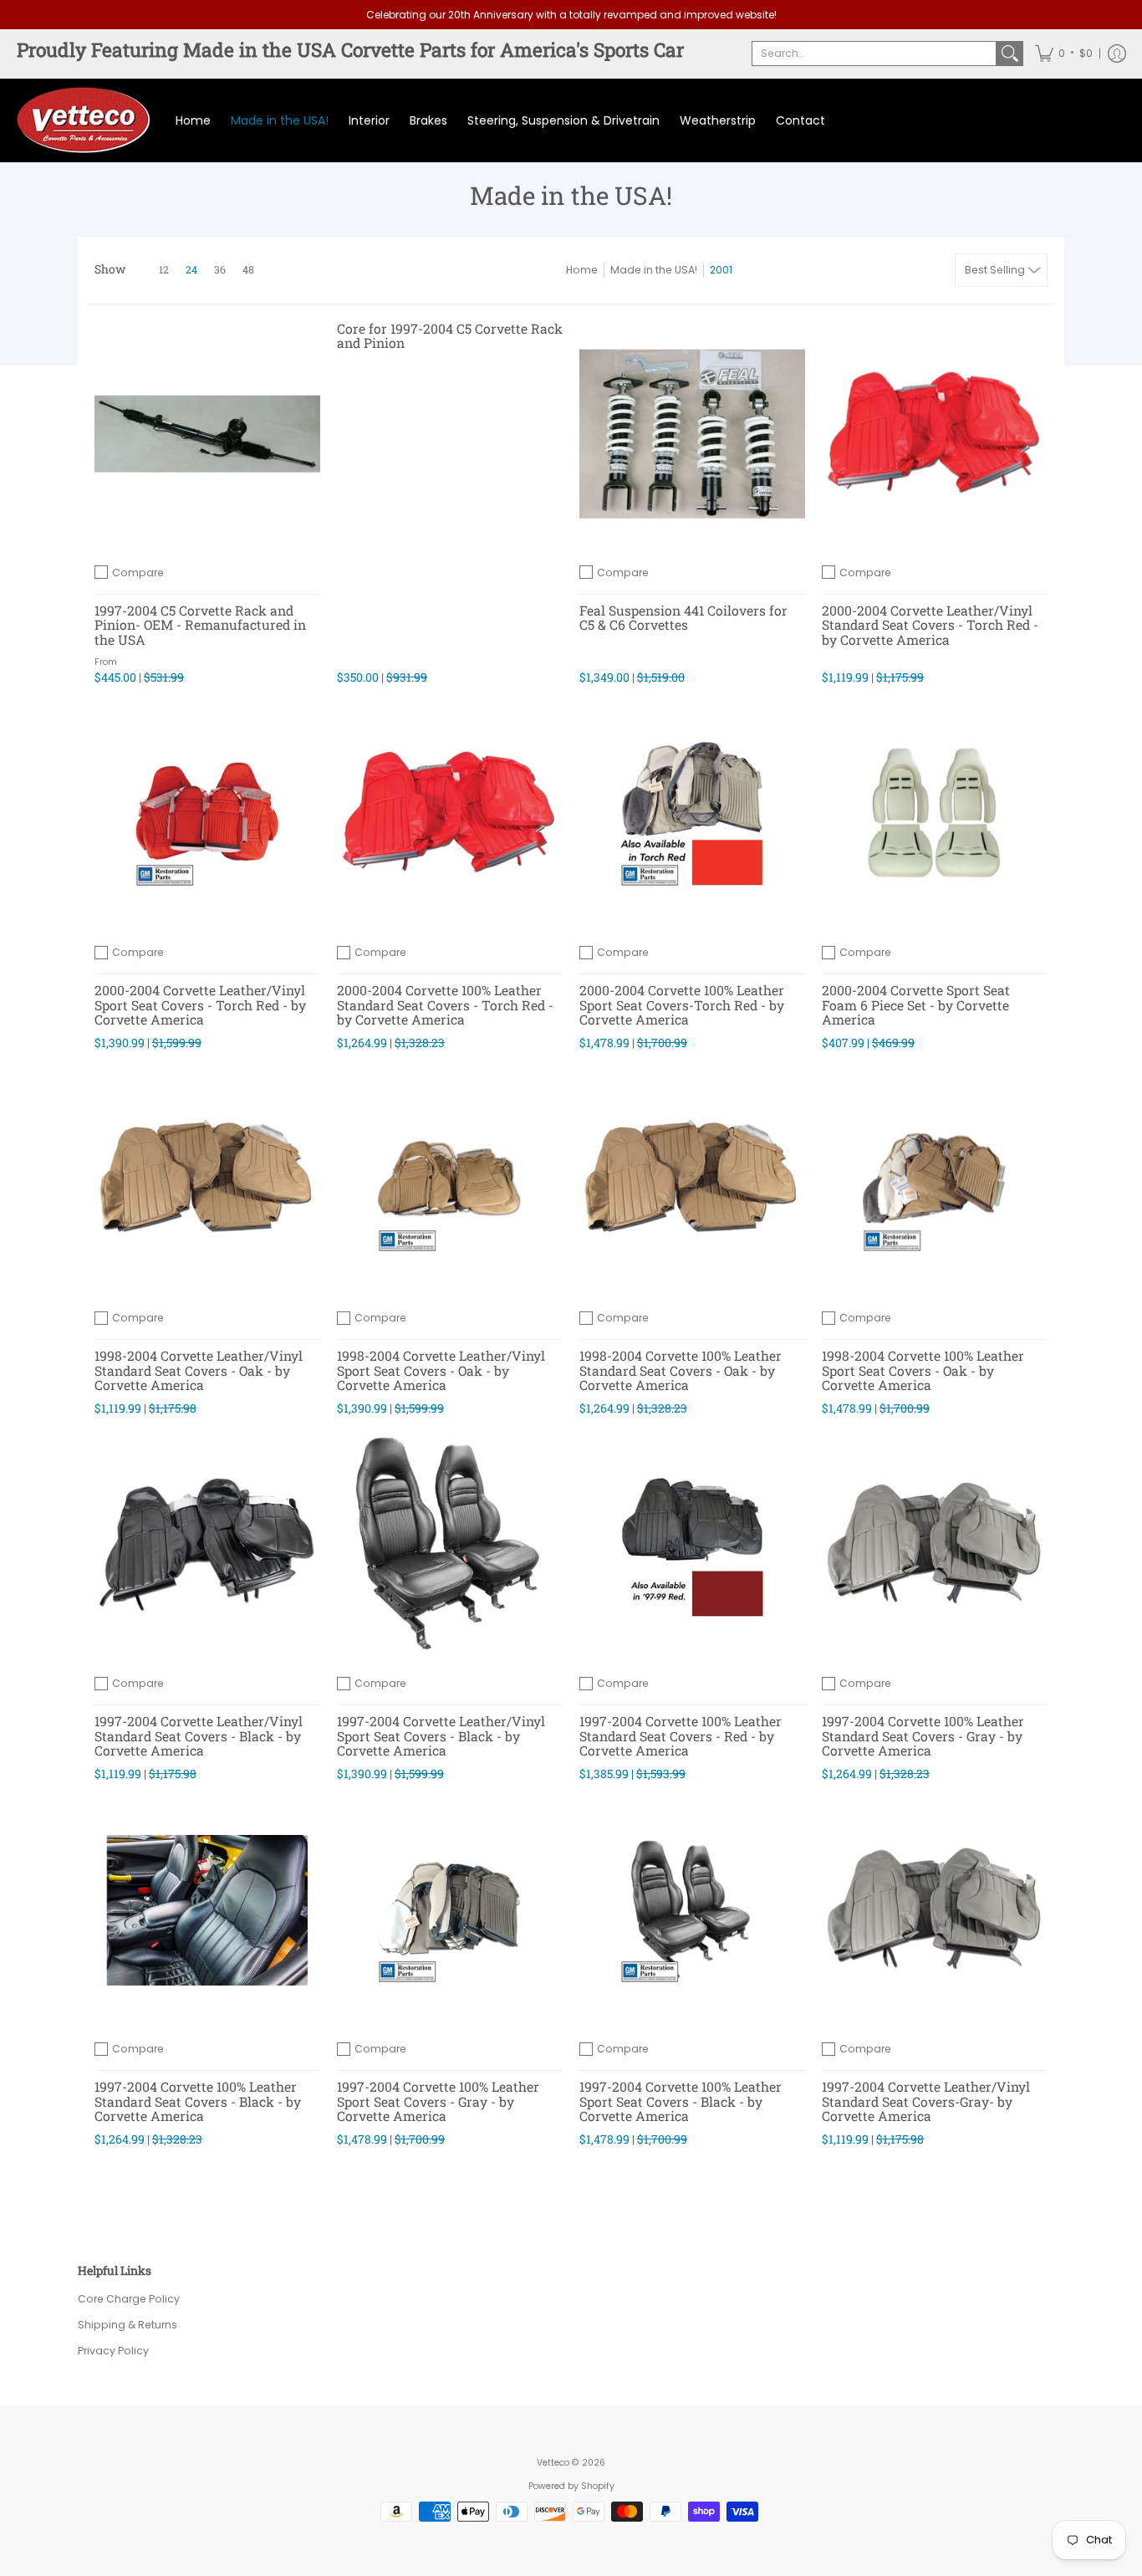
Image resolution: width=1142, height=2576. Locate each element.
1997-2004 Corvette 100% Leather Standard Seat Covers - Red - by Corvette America (681, 1735)
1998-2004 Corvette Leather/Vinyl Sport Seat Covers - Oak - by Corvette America (441, 1370)
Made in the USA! (654, 270)
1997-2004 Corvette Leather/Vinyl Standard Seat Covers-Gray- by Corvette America (926, 2101)
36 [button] (220, 269)
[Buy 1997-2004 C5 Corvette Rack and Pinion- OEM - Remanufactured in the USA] (207, 434)
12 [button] (164, 269)
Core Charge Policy (129, 2299)
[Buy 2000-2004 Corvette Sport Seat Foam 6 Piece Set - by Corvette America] (935, 814)
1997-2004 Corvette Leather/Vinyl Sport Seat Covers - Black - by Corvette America (441, 1735)
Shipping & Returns (127, 2325)
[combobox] (874, 54)
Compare (138, 572)
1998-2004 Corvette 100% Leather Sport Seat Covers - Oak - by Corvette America (923, 1370)
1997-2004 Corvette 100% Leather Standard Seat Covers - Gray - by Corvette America (923, 1735)
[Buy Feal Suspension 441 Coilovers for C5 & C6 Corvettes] (692, 434)
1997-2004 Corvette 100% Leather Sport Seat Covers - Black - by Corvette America (681, 2101)
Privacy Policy (113, 2351)
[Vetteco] (84, 120)
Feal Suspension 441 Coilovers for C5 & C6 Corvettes (683, 618)
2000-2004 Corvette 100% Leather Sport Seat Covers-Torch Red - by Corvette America (682, 1004)
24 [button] (191, 269)
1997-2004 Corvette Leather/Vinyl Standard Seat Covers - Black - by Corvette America (199, 1735)
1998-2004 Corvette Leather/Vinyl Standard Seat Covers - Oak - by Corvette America (199, 1370)
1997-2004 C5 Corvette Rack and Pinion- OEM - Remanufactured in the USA (200, 625)
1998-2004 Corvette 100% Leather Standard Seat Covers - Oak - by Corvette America (681, 1370)
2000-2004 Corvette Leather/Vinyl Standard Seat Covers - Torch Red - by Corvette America (930, 625)
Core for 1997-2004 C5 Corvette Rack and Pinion (450, 336)
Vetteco (553, 2463)
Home (582, 270)
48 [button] (248, 269)
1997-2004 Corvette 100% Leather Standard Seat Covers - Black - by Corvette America (198, 2101)
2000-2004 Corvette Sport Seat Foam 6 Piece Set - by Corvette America (916, 1004)
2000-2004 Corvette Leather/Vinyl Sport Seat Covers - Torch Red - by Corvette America (200, 1004)
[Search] (1010, 54)
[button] (1064, 54)
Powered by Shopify (571, 2486)
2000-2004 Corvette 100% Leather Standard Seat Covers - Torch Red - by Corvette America (445, 1004)
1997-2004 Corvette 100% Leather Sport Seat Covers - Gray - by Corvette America (438, 2101)
